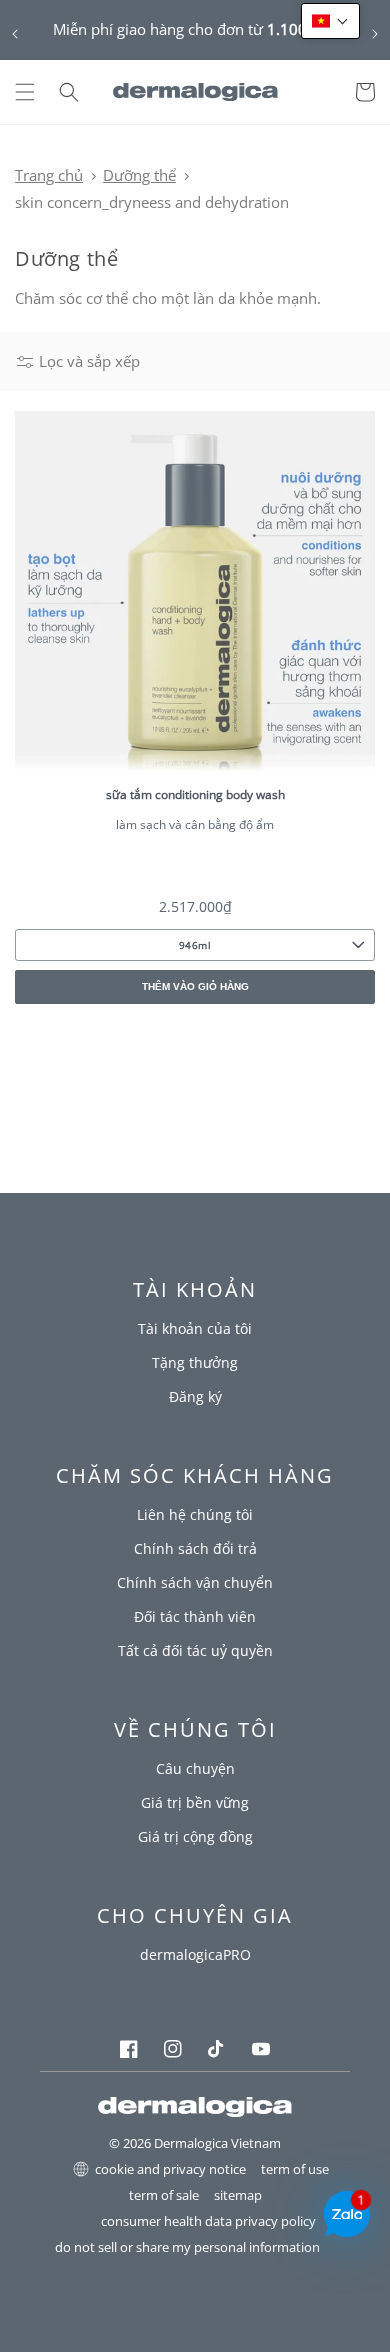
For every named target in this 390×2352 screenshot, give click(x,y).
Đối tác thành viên (195, 1616)
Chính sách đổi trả (195, 1548)
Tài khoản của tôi (195, 1328)
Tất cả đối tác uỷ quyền (195, 1650)
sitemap (238, 2195)
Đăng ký (195, 1396)
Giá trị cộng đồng (195, 1836)
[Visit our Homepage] (195, 92)
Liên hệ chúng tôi (195, 1514)
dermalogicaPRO (195, 1954)
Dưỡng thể (139, 175)
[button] (25, 92)
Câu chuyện (195, 1768)
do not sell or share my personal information (187, 2247)
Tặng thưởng (195, 1362)
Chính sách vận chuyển (195, 1582)
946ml (195, 945)
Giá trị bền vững (195, 1802)
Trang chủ (49, 175)
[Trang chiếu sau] (375, 34)
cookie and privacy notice (170, 2169)
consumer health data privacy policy (208, 2221)
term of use (295, 2169)
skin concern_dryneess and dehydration (152, 202)
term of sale (164, 2195)
